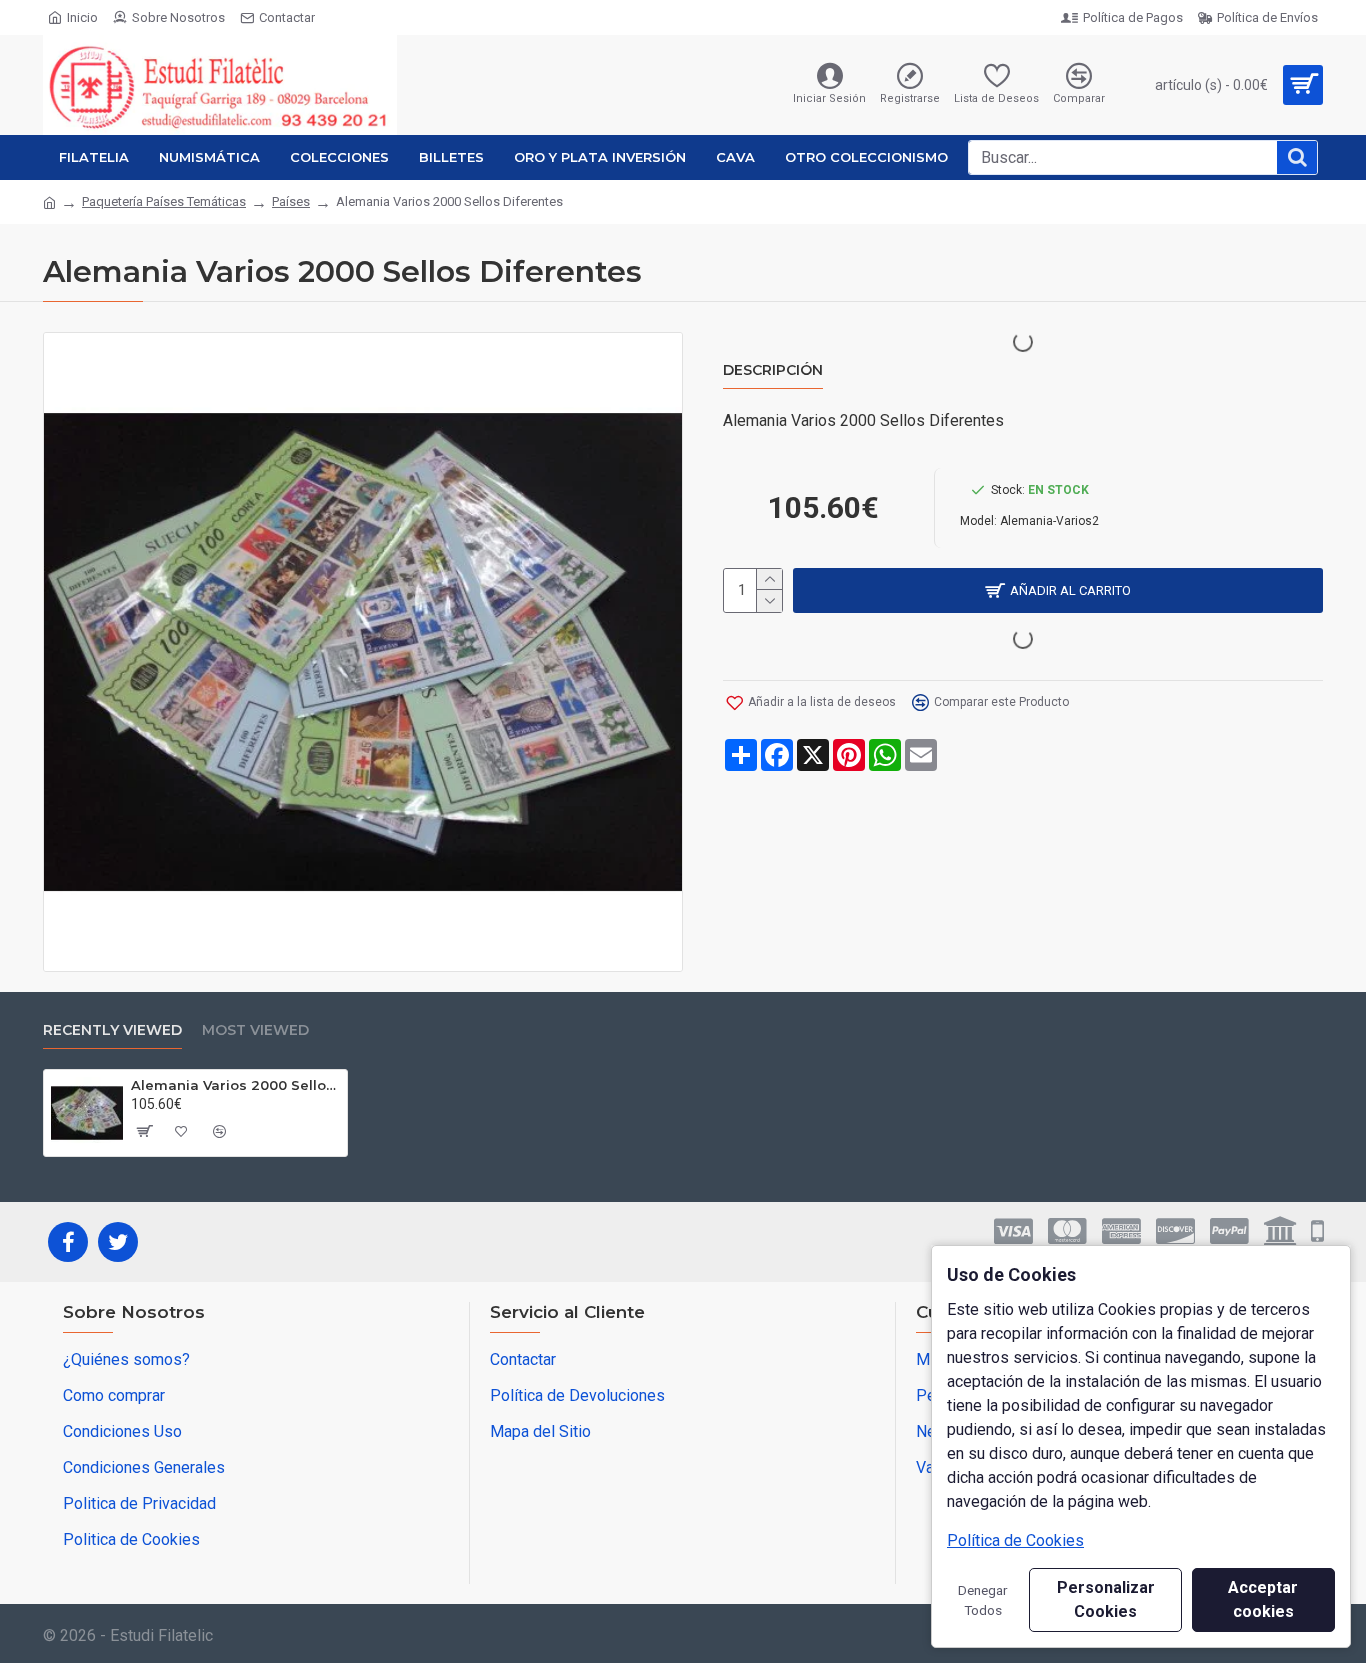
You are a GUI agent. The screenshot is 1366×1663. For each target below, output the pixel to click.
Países (291, 201)
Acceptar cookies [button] (1263, 1599)
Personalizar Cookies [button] (1106, 1599)
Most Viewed (255, 1030)
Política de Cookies (1015, 1540)
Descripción (773, 370)
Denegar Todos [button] (983, 1600)
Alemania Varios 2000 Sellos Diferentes (235, 1085)
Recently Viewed (112, 1030)
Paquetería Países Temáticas (164, 201)
